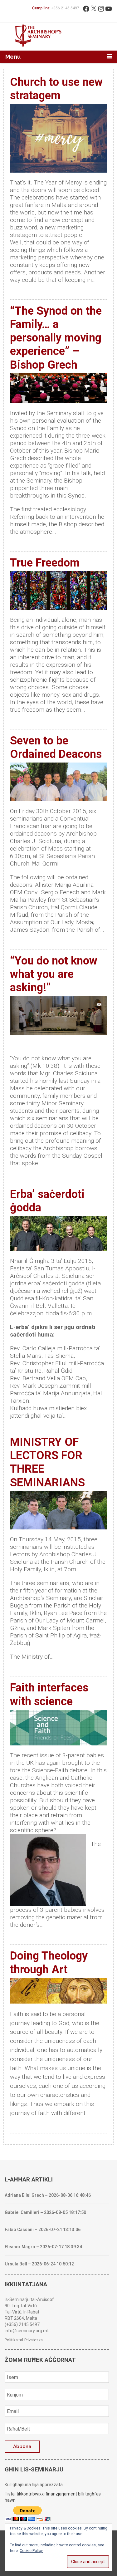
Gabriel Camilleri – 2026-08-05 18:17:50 (45, 2212)
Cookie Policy (31, 2551)
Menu (13, 57)
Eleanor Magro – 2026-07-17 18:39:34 (43, 2247)
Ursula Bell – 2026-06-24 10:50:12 (39, 2264)
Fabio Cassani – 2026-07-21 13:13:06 (43, 2230)
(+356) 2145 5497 (22, 2324)
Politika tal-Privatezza (24, 2340)
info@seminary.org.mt (27, 2331)
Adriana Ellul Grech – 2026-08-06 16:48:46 (48, 2195)
